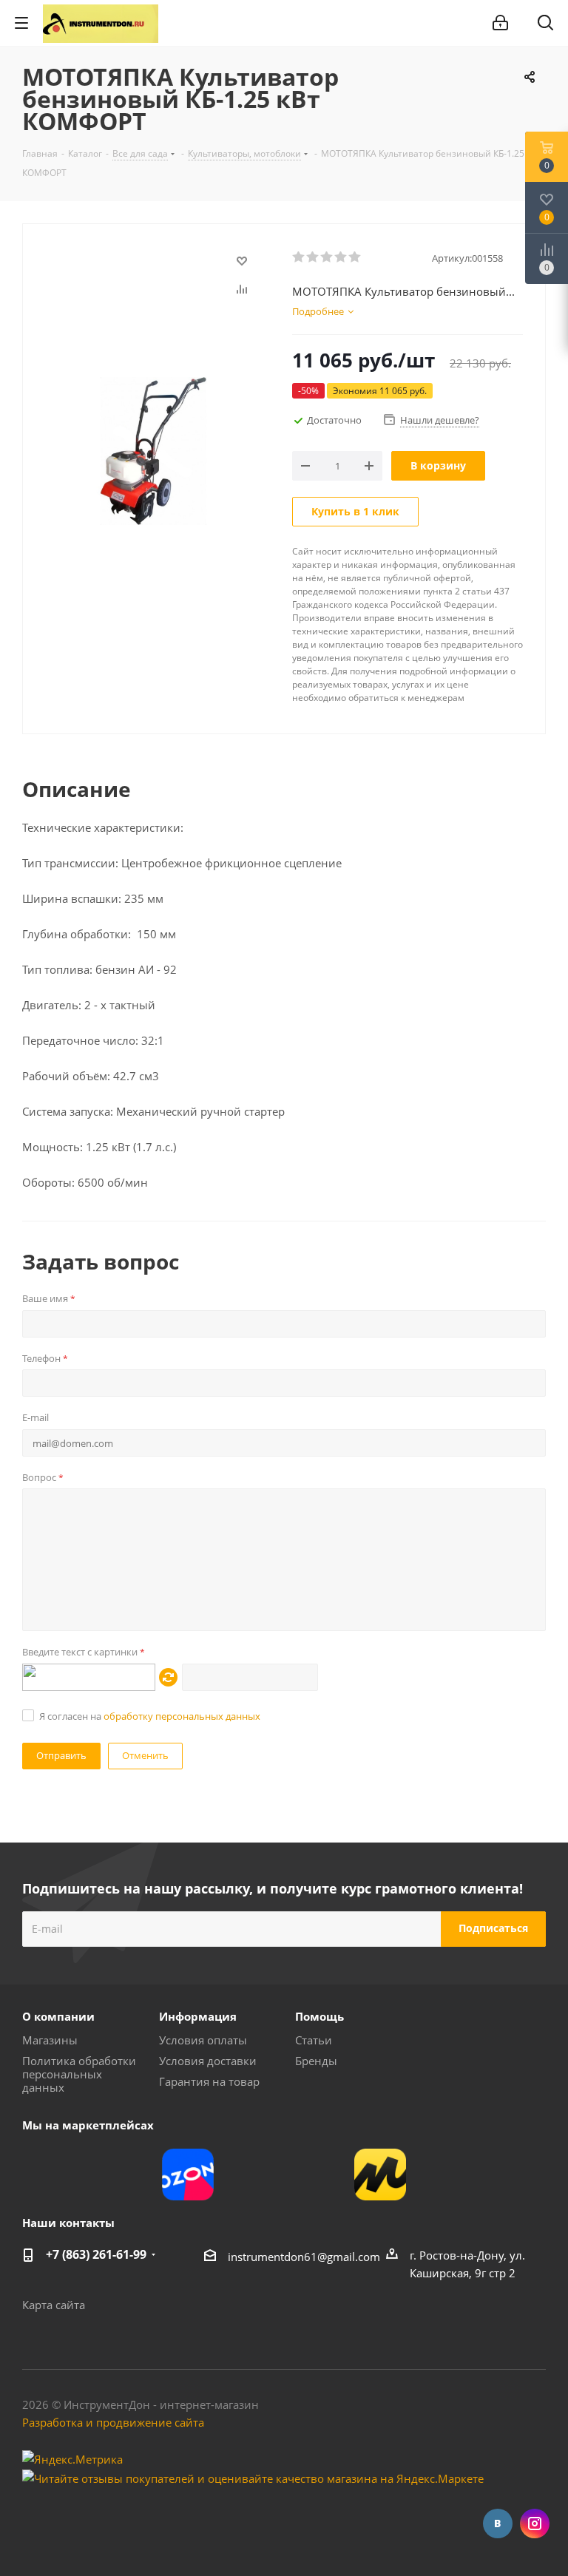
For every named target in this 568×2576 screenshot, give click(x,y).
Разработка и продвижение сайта (113, 2422)
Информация (198, 2016)
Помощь (319, 2016)
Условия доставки (208, 2061)
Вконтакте (498, 2524)
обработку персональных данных (182, 1716)
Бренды (316, 2061)
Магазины (50, 2040)
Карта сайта (54, 2305)
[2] (313, 257)
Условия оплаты (203, 2040)
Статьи (314, 2040)
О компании (58, 2016)
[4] (341, 257)
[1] (299, 257)
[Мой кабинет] (500, 23)
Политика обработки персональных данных (79, 2074)
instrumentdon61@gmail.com (304, 2257)
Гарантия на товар (209, 2081)
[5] (355, 257)
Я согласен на (150, 1716)
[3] (327, 257)
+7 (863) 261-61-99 (96, 2254)
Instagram (535, 2524)
